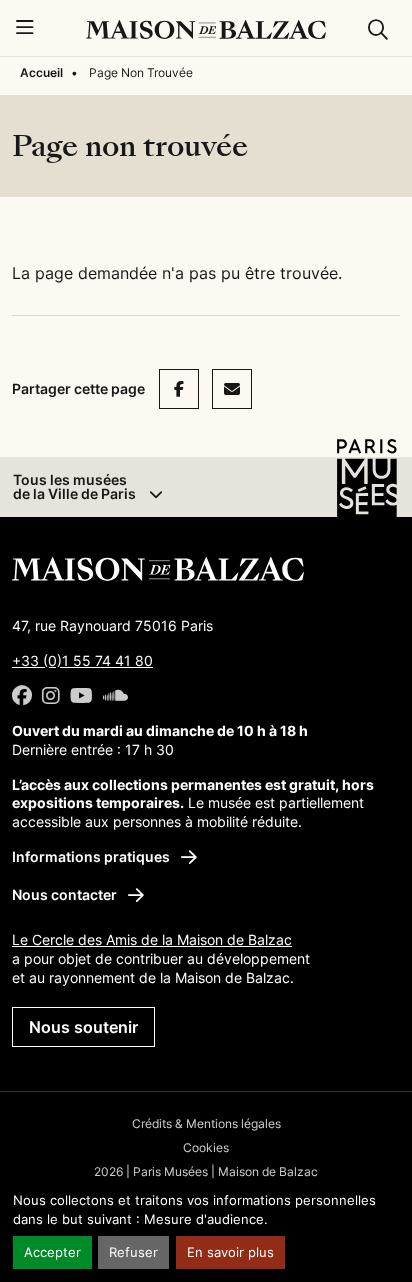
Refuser (133, 1252)
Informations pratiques (92, 856)
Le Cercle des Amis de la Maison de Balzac (152, 939)
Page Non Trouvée (141, 72)
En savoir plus (230, 1252)
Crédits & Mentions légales (206, 1123)
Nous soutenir (83, 1027)
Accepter (52, 1252)
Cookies (206, 1147)
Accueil (41, 72)
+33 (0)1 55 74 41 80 (82, 660)
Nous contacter (66, 894)
